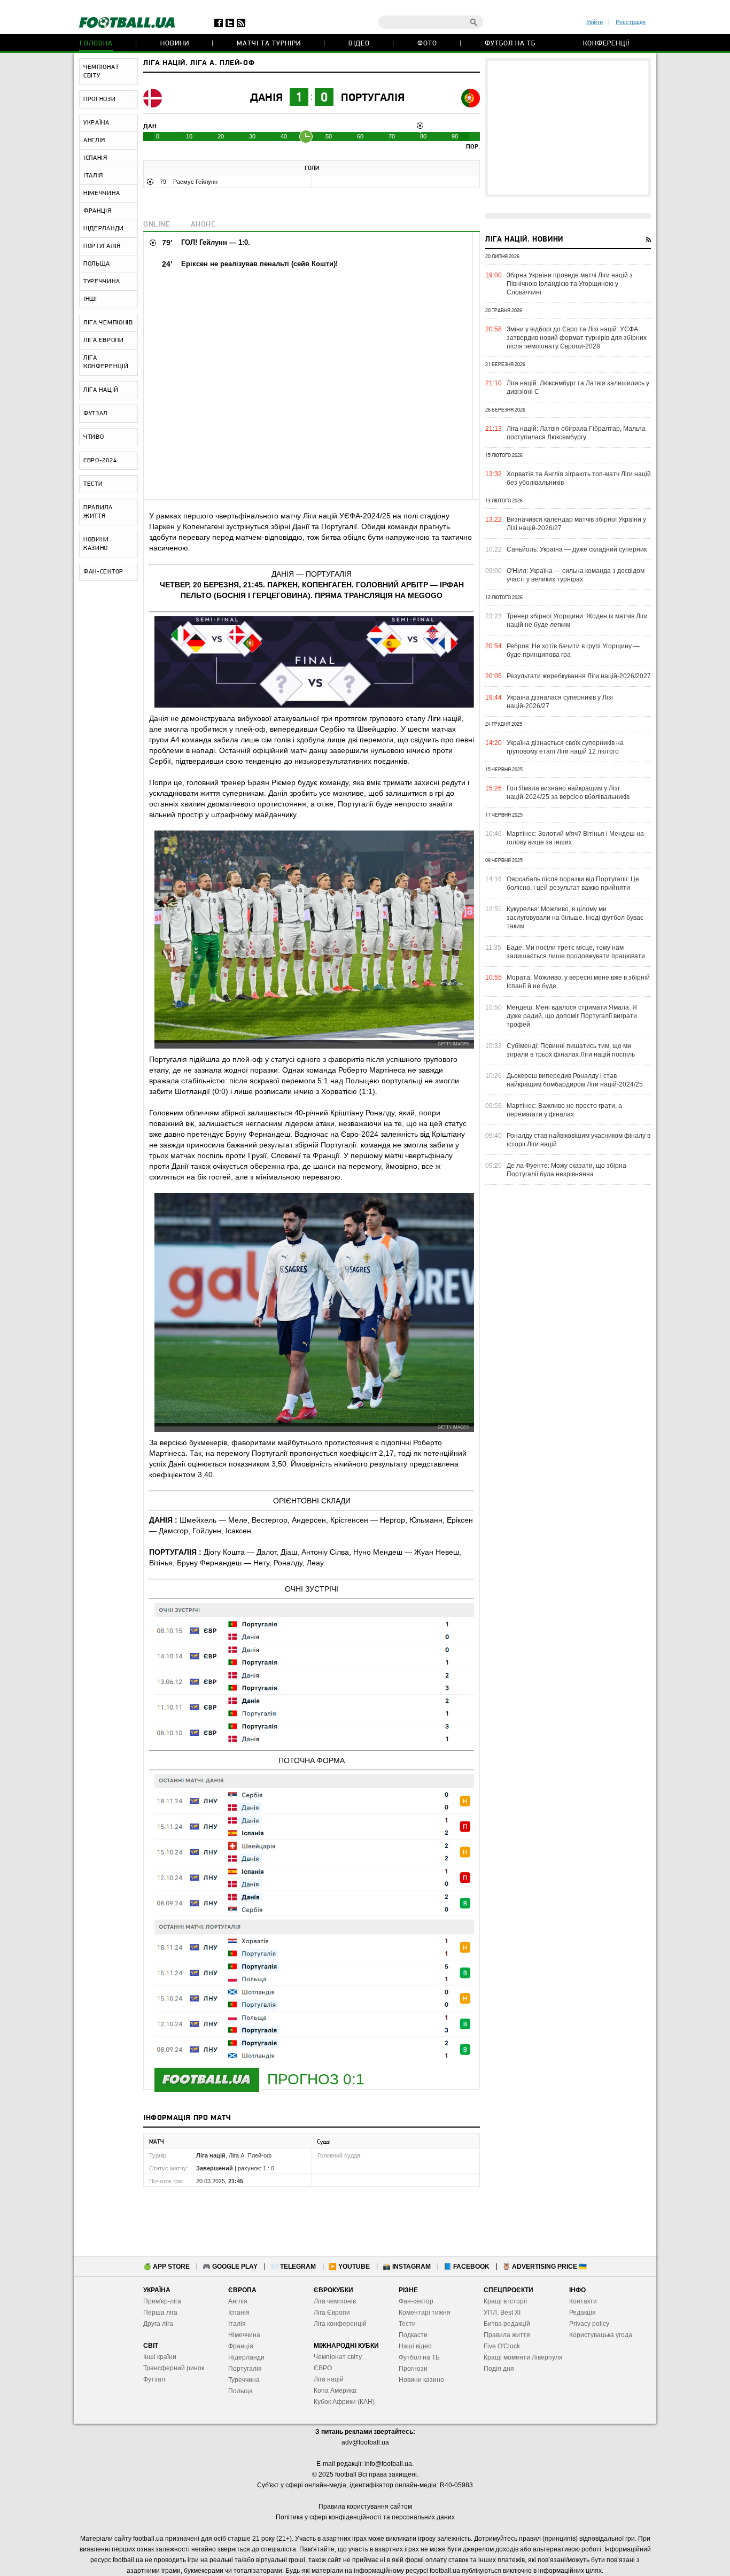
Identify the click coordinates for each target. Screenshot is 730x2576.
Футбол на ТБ (510, 44)
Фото (427, 44)
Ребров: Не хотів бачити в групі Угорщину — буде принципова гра (573, 650)
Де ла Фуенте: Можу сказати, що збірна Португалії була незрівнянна (566, 1170)
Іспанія (239, 2313)
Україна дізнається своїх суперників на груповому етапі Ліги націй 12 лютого (565, 747)
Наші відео (415, 2346)
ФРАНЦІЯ (98, 211)
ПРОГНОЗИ (100, 99)
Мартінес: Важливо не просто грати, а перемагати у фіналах (564, 1110)
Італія (237, 2324)
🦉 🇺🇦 (545, 2267)
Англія (238, 2301)
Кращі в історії (505, 2301)
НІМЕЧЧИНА (102, 193)
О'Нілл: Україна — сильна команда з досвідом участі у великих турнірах (576, 575)
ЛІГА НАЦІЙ (101, 390)
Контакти (583, 2301)
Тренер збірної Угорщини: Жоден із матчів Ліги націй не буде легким (577, 620)
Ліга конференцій (340, 2324)
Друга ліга (158, 2324)
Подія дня (499, 2369)
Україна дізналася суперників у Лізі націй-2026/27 (560, 702)
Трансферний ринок (174, 2368)
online (157, 225)
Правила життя (507, 2335)
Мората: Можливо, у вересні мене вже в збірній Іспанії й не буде (578, 982)
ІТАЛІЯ (93, 176)
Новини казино (421, 2380)
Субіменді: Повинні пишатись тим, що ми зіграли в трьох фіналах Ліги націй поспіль (571, 1050)
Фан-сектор (416, 2301)
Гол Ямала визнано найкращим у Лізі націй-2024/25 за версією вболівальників (568, 793)
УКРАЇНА (96, 123)
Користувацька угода (601, 2335)
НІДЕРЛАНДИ (104, 229)
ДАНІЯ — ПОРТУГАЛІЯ (312, 574)
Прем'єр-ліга (162, 2301)
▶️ (349, 2267)
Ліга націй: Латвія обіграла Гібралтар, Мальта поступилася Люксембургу (576, 433)
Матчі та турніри (269, 44)
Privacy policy (589, 2324)
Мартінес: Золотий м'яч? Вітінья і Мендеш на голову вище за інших (575, 838)
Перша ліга (160, 2313)
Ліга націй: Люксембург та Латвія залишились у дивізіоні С (578, 387)
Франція (241, 2346)
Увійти (595, 22)
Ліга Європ (330, 2313)
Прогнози (413, 2369)
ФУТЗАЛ (95, 414)
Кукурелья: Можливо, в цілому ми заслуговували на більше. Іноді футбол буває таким (575, 918)
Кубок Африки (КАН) (344, 2402)
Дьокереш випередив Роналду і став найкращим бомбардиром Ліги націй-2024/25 (575, 1080)
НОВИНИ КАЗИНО (96, 544)
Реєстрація (631, 22)
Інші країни (160, 2357)
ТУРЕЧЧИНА (102, 282)
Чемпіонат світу (338, 2357)
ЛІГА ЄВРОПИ (104, 340)
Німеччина (244, 2335)
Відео (359, 44)
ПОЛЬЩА (97, 264)
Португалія (373, 98)
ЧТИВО (94, 437)
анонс (203, 225)
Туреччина (244, 2380)
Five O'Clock (502, 2346)
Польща (240, 2391)
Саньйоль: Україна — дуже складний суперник (577, 549)
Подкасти (413, 2335)
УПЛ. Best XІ (502, 2313)
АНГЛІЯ (94, 141)
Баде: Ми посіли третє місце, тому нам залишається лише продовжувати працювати (576, 952)
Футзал (154, 2379)
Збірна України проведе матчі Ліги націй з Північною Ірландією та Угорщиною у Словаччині (570, 284)
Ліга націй (329, 2379)
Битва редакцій (507, 2324)
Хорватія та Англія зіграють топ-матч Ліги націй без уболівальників (579, 478)
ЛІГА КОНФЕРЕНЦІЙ (106, 362)
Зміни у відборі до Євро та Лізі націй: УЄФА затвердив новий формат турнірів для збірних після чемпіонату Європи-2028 (577, 338)
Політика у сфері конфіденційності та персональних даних (365, 2517)
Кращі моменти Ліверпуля (523, 2357)
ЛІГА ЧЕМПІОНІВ (108, 323)
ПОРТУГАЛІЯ (102, 246)
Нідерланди (246, 2357)
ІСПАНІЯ (95, 158)
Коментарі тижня (425, 2313)
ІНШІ (90, 299)
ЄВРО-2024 (100, 461)
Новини (175, 44)
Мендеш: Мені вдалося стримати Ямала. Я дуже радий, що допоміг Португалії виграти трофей (572, 1016)
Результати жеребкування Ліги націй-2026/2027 (579, 676)
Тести (407, 2324)
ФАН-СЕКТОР (103, 572)
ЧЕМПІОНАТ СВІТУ (101, 72)
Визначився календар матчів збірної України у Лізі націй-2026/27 (576, 524)
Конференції (606, 44)
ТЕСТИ (93, 484)
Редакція (583, 2313)
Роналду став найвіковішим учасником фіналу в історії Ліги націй (578, 1140)
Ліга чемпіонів (335, 2301)
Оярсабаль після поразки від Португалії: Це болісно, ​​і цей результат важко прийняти (573, 883)
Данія (266, 98)
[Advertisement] (568, 128)
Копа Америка (335, 2391)
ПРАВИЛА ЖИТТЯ (98, 512)
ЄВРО (323, 2368)
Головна (96, 44)
